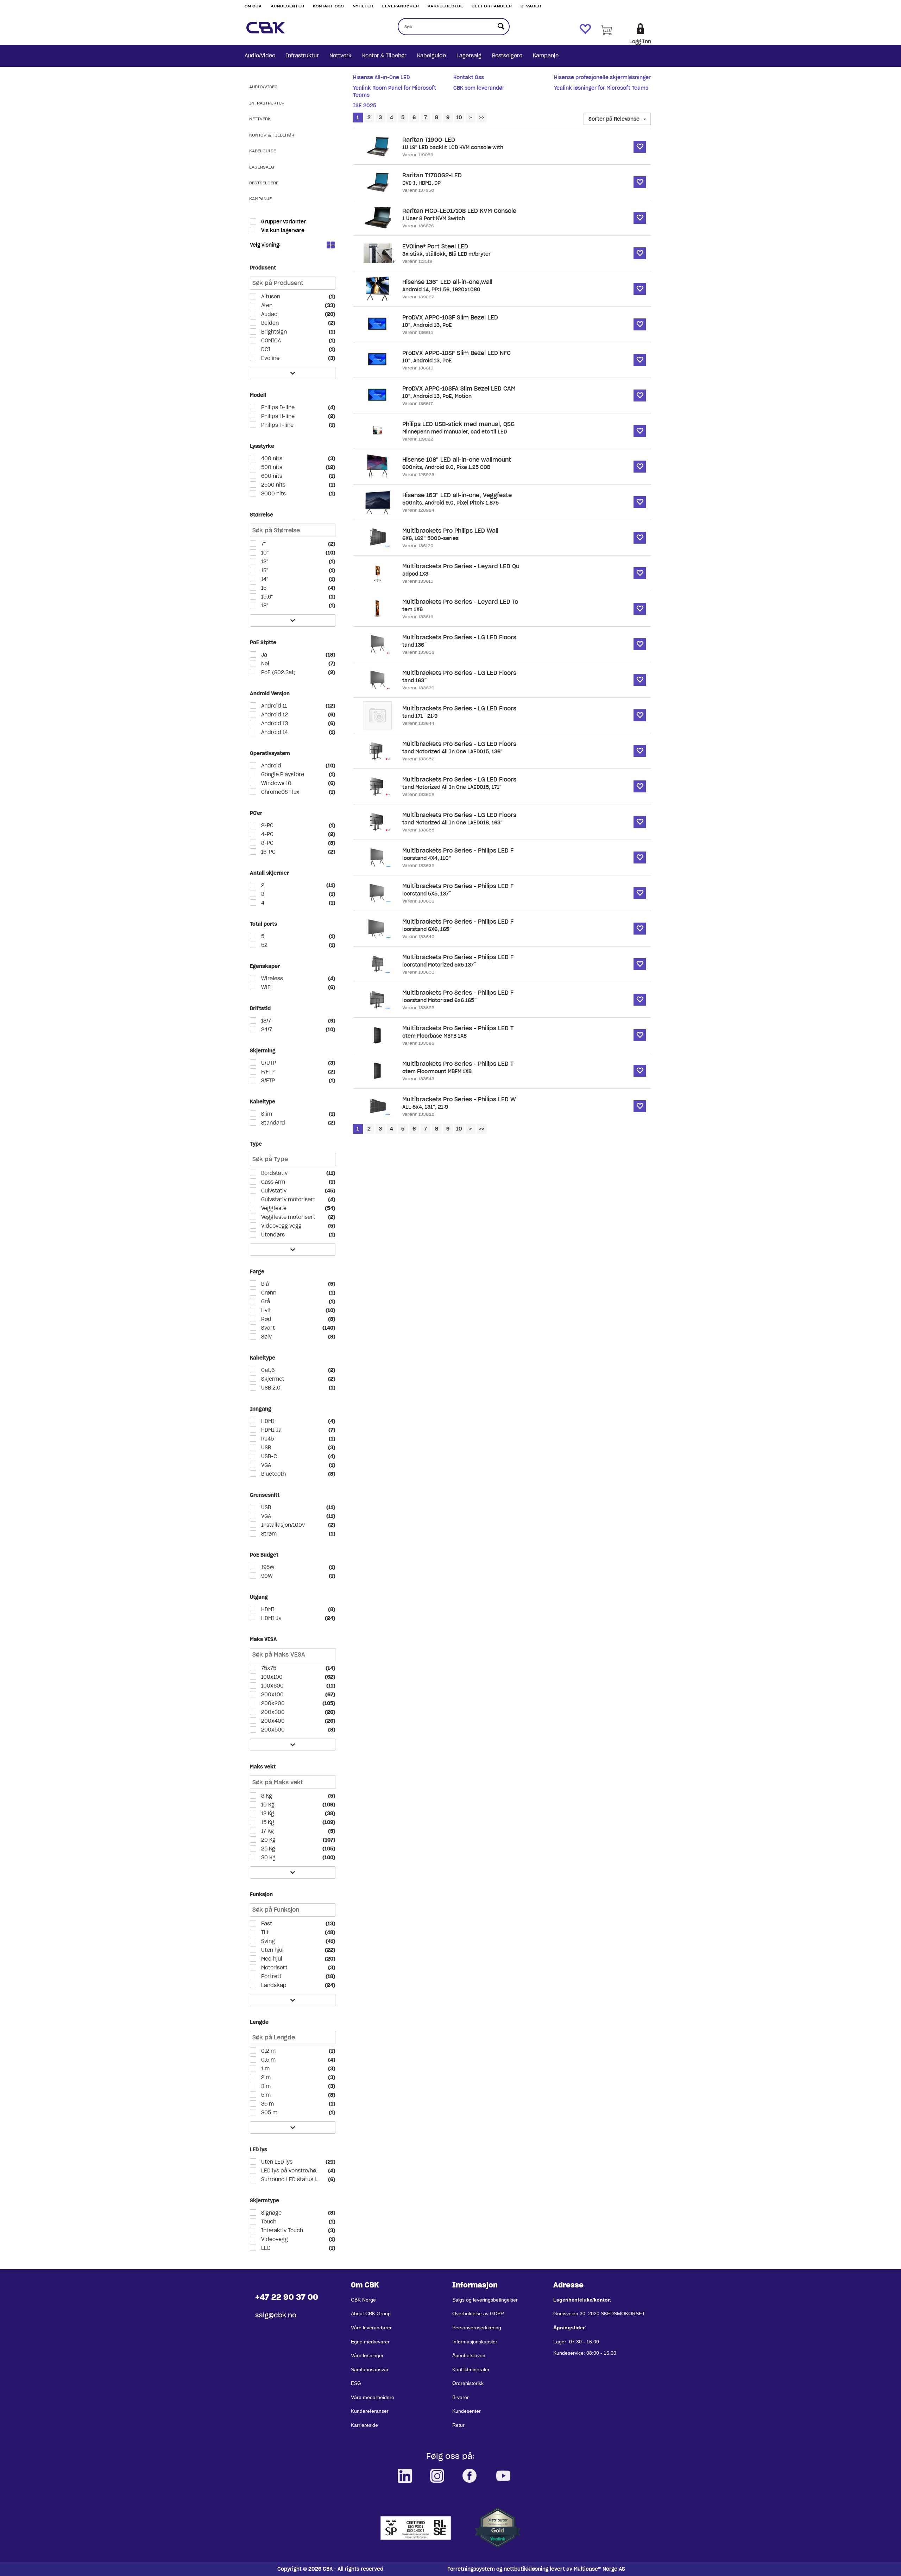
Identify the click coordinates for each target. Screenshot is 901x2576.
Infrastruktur (302, 56)
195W (267, 1567)
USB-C (268, 1456)
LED (265, 2248)
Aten (266, 305)
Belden (269, 323)
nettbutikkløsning (526, 2569)
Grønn (268, 1293)
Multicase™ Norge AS (599, 2569)
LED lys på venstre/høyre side (291, 2171)
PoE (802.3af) (278, 672)
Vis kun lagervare (282, 230)
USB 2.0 (270, 1388)
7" (263, 544)
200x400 (272, 1721)
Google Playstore (282, 774)
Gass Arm (272, 1182)
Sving (267, 1941)
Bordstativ (274, 1173)
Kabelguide (431, 56)
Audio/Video (260, 56)
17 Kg (267, 1831)
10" (264, 553)
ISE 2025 (365, 106)
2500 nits (273, 485)
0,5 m (268, 2060)
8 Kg (266, 1796)
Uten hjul (272, 1950)
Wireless (271, 979)
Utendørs (272, 1235)
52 (264, 945)
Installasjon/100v (282, 1525)
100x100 (271, 1677)
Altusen (270, 297)
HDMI (267, 1421)
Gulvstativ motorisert (288, 1200)
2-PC (267, 825)
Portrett (271, 1976)
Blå (264, 1284)
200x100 (272, 1695)
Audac (269, 314)
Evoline (270, 358)
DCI (265, 349)
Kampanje (546, 56)
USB (265, 1448)
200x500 (272, 1730)
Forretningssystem (471, 2569)
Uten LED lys (276, 2162)
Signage (271, 2213)
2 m (265, 2077)
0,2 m (268, 2051)
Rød (266, 1319)
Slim (266, 1114)
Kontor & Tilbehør (384, 56)
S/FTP (267, 1081)
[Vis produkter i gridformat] (330, 246)
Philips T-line (277, 425)
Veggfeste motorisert (288, 1217)
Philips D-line (277, 407)
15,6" (266, 597)
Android (270, 766)
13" (264, 570)
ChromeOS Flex (280, 792)
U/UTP (268, 1063)
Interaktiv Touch (281, 2230)
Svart (267, 1328)
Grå (265, 1302)
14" (264, 579)
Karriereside (445, 6)
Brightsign (273, 332)
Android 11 (273, 706)
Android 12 (274, 715)
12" (264, 562)
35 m (267, 2104)
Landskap (273, 1985)
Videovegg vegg (281, 1226)
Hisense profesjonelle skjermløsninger (602, 77)
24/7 (266, 1030)
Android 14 (274, 732)
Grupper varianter (283, 222)
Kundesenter (288, 6)
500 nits (271, 467)
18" (264, 606)
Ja (263, 655)
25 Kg (267, 1849)
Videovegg (274, 2239)
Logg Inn (640, 42)
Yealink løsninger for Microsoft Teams (601, 88)
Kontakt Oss (329, 6)
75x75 (268, 1668)
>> (482, 118)
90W (266, 1576)
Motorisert (274, 1968)
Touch (268, 2222)
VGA (265, 1465)
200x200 (272, 1703)
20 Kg (268, 1840)
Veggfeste (273, 1208)
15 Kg (267, 1822)
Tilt (264, 1932)
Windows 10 (276, 783)
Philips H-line (277, 416)
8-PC (267, 843)
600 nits (271, 476)
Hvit (265, 1310)
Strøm (268, 1534)
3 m (265, 2086)
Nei (264, 664)
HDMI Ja (271, 1430)
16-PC (268, 852)
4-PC (267, 834)
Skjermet (272, 1379)
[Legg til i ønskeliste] (640, 147)
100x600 (272, 1686)
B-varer (531, 6)
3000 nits (273, 494)
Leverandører (401, 6)
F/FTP (267, 1072)
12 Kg (267, 1814)
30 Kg (268, 1857)
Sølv (266, 1337)
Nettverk (341, 56)
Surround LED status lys (291, 2179)
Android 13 (274, 723)
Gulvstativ (273, 1191)
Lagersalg (469, 56)
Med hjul (271, 1959)
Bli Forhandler (492, 6)
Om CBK (253, 6)
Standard (272, 1123)
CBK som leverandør (479, 88)
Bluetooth (273, 1474)
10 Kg (267, 1805)
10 (459, 118)
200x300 (272, 1712)
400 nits (271, 458)
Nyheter (363, 6)
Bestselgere (507, 56)
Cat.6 (267, 1370)
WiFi (266, 987)
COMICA (270, 341)
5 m (265, 2095)
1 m (265, 2069)
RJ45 (267, 1439)
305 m (269, 2113)
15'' (264, 588)
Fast (266, 1924)
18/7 (265, 1021)
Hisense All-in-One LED (381, 77)
